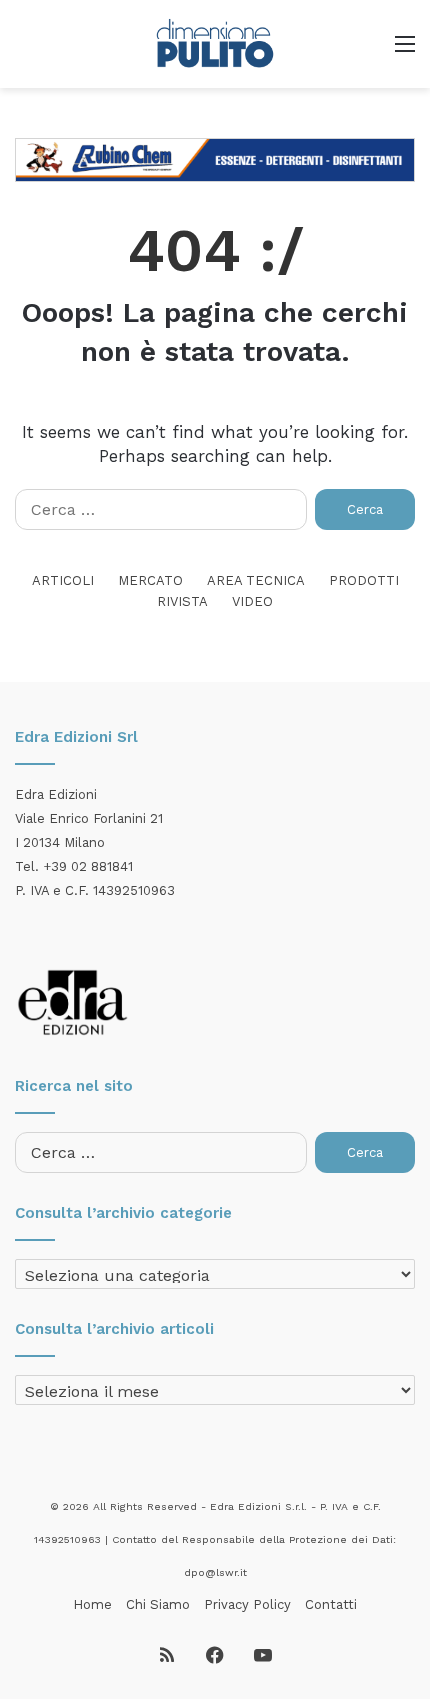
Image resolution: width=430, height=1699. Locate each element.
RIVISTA (182, 601)
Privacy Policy (247, 1604)
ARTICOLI (63, 580)
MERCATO (150, 580)
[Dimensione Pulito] (215, 44)
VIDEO (252, 601)
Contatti (331, 1604)
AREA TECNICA (256, 580)
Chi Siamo (158, 1604)
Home (92, 1604)
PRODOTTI (364, 580)
